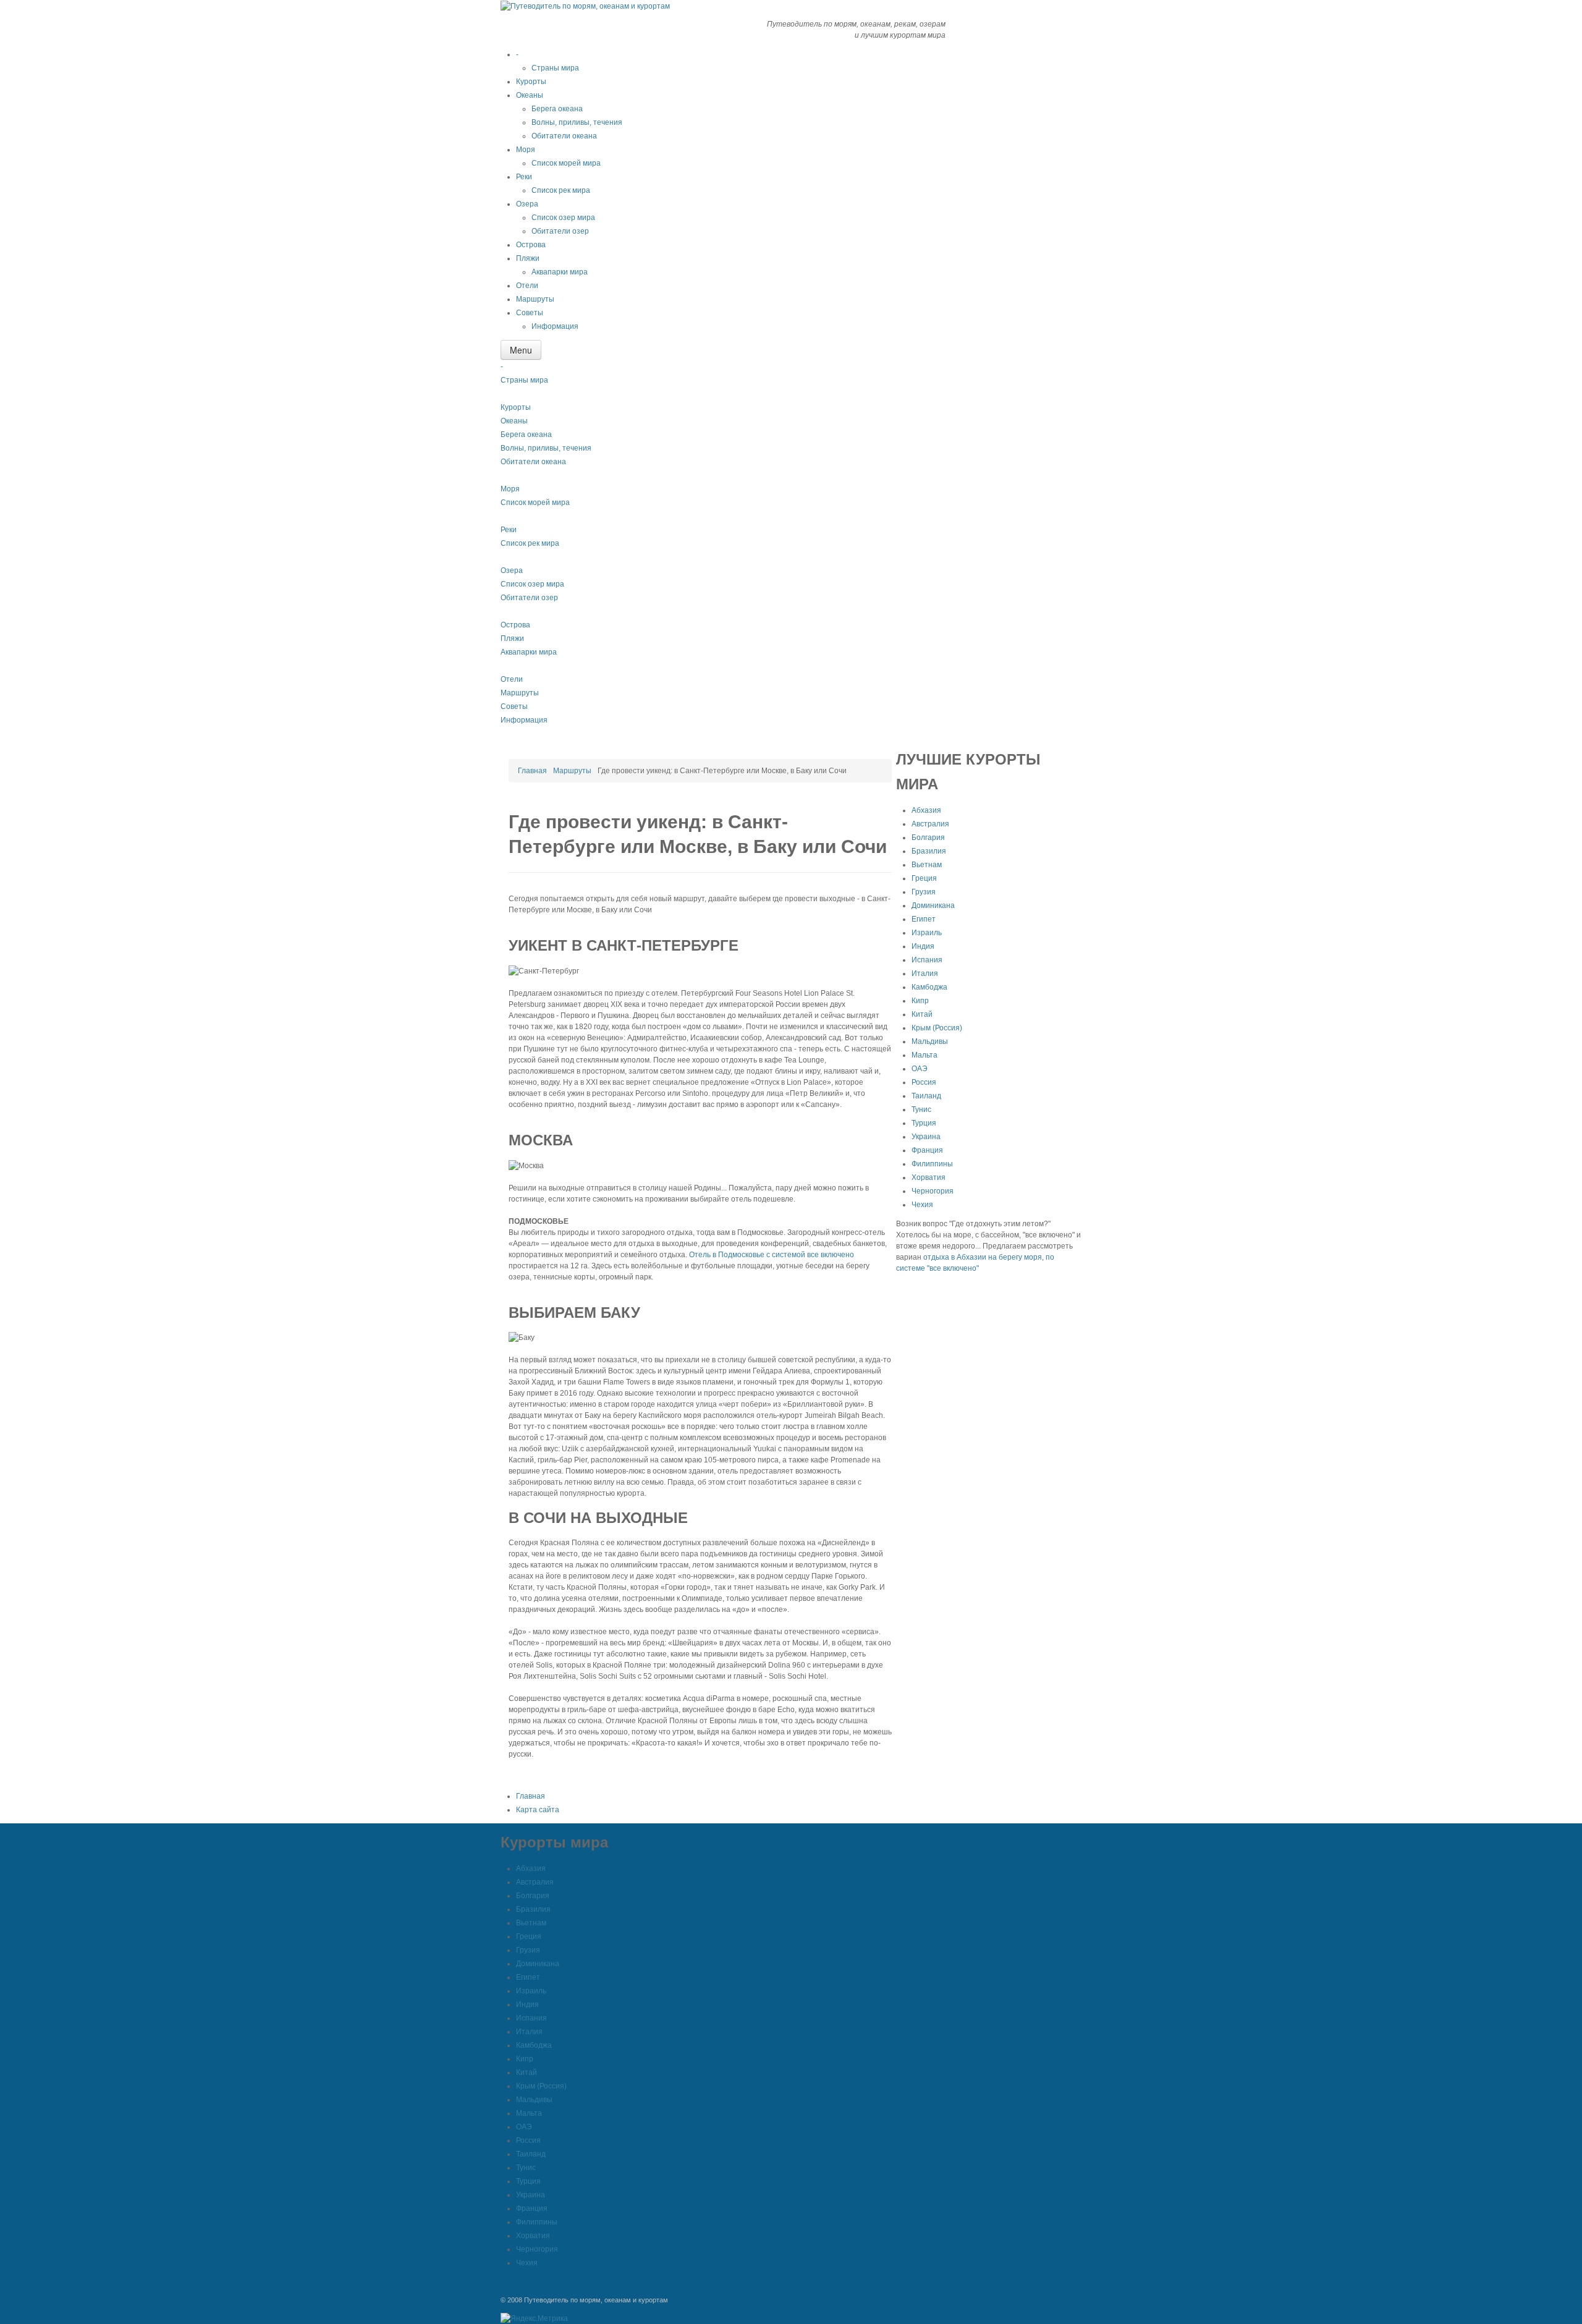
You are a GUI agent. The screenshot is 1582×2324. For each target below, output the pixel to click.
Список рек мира (530, 543)
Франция (927, 1150)
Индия (923, 946)
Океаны (514, 421)
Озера (512, 570)
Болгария (928, 838)
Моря (510, 489)
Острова (515, 625)
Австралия (930, 824)
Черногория (933, 1191)
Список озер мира (532, 584)
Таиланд (926, 1096)
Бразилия (929, 851)
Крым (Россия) (937, 1028)
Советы (514, 706)
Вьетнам (927, 865)
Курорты (516, 407)
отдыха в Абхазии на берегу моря (983, 1257)
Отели (512, 679)
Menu (521, 350)
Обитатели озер (529, 598)
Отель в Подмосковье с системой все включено (772, 1255)
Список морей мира (535, 503)
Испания (927, 960)
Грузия (924, 892)
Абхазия (926, 810)
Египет (924, 919)
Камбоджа (929, 987)
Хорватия (928, 1177)
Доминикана (933, 905)
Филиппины (932, 1164)
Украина (926, 1137)
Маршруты (520, 693)
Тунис (921, 1109)
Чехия (922, 1205)
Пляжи (512, 638)
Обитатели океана (533, 462)
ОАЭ (920, 1069)
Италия (925, 973)
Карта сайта (538, 1810)
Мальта (924, 1055)
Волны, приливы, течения (546, 448)
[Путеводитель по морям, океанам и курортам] (585, 6)
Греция (924, 878)
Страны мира (524, 380)
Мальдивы (930, 1041)
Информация (524, 720)
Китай (922, 1014)
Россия (924, 1082)
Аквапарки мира (529, 652)
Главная (532, 771)
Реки (509, 530)
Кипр (920, 1001)
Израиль (927, 933)
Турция (924, 1123)
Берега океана (526, 435)
